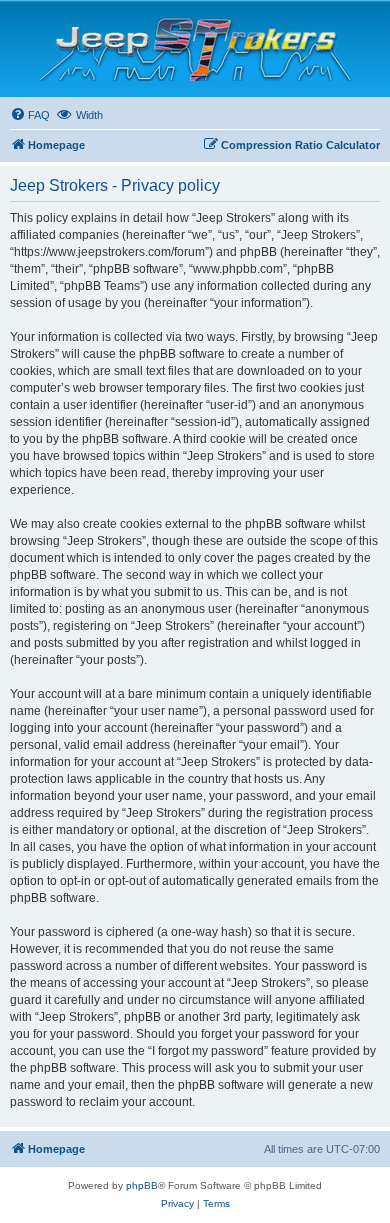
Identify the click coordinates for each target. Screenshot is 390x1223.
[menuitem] (30, 115)
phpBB (142, 1185)
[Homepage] (195, 49)
